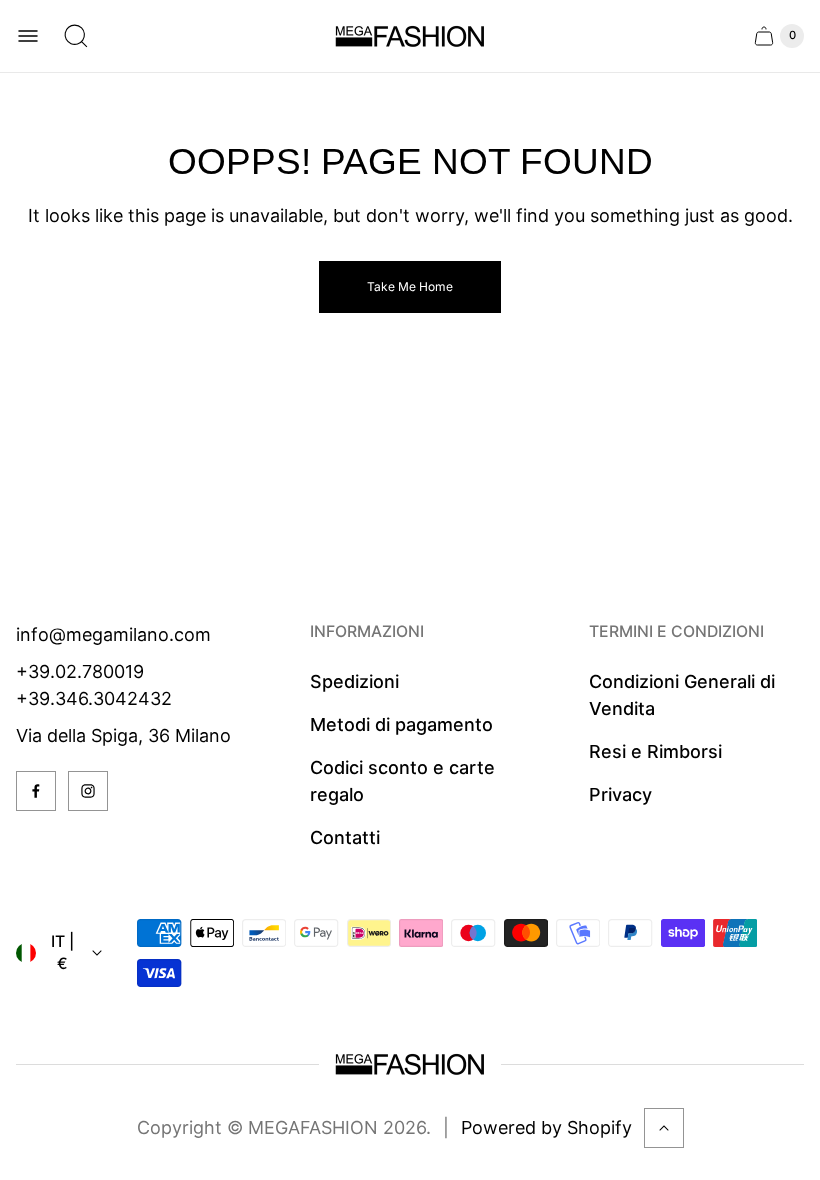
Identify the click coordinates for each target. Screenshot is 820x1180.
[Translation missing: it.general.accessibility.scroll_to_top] (664, 1128)
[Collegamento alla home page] (410, 1064)
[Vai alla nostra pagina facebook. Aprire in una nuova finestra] (36, 791)
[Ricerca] (76, 36)
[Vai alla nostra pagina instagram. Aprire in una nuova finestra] (88, 791)
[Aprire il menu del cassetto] (28, 36)
